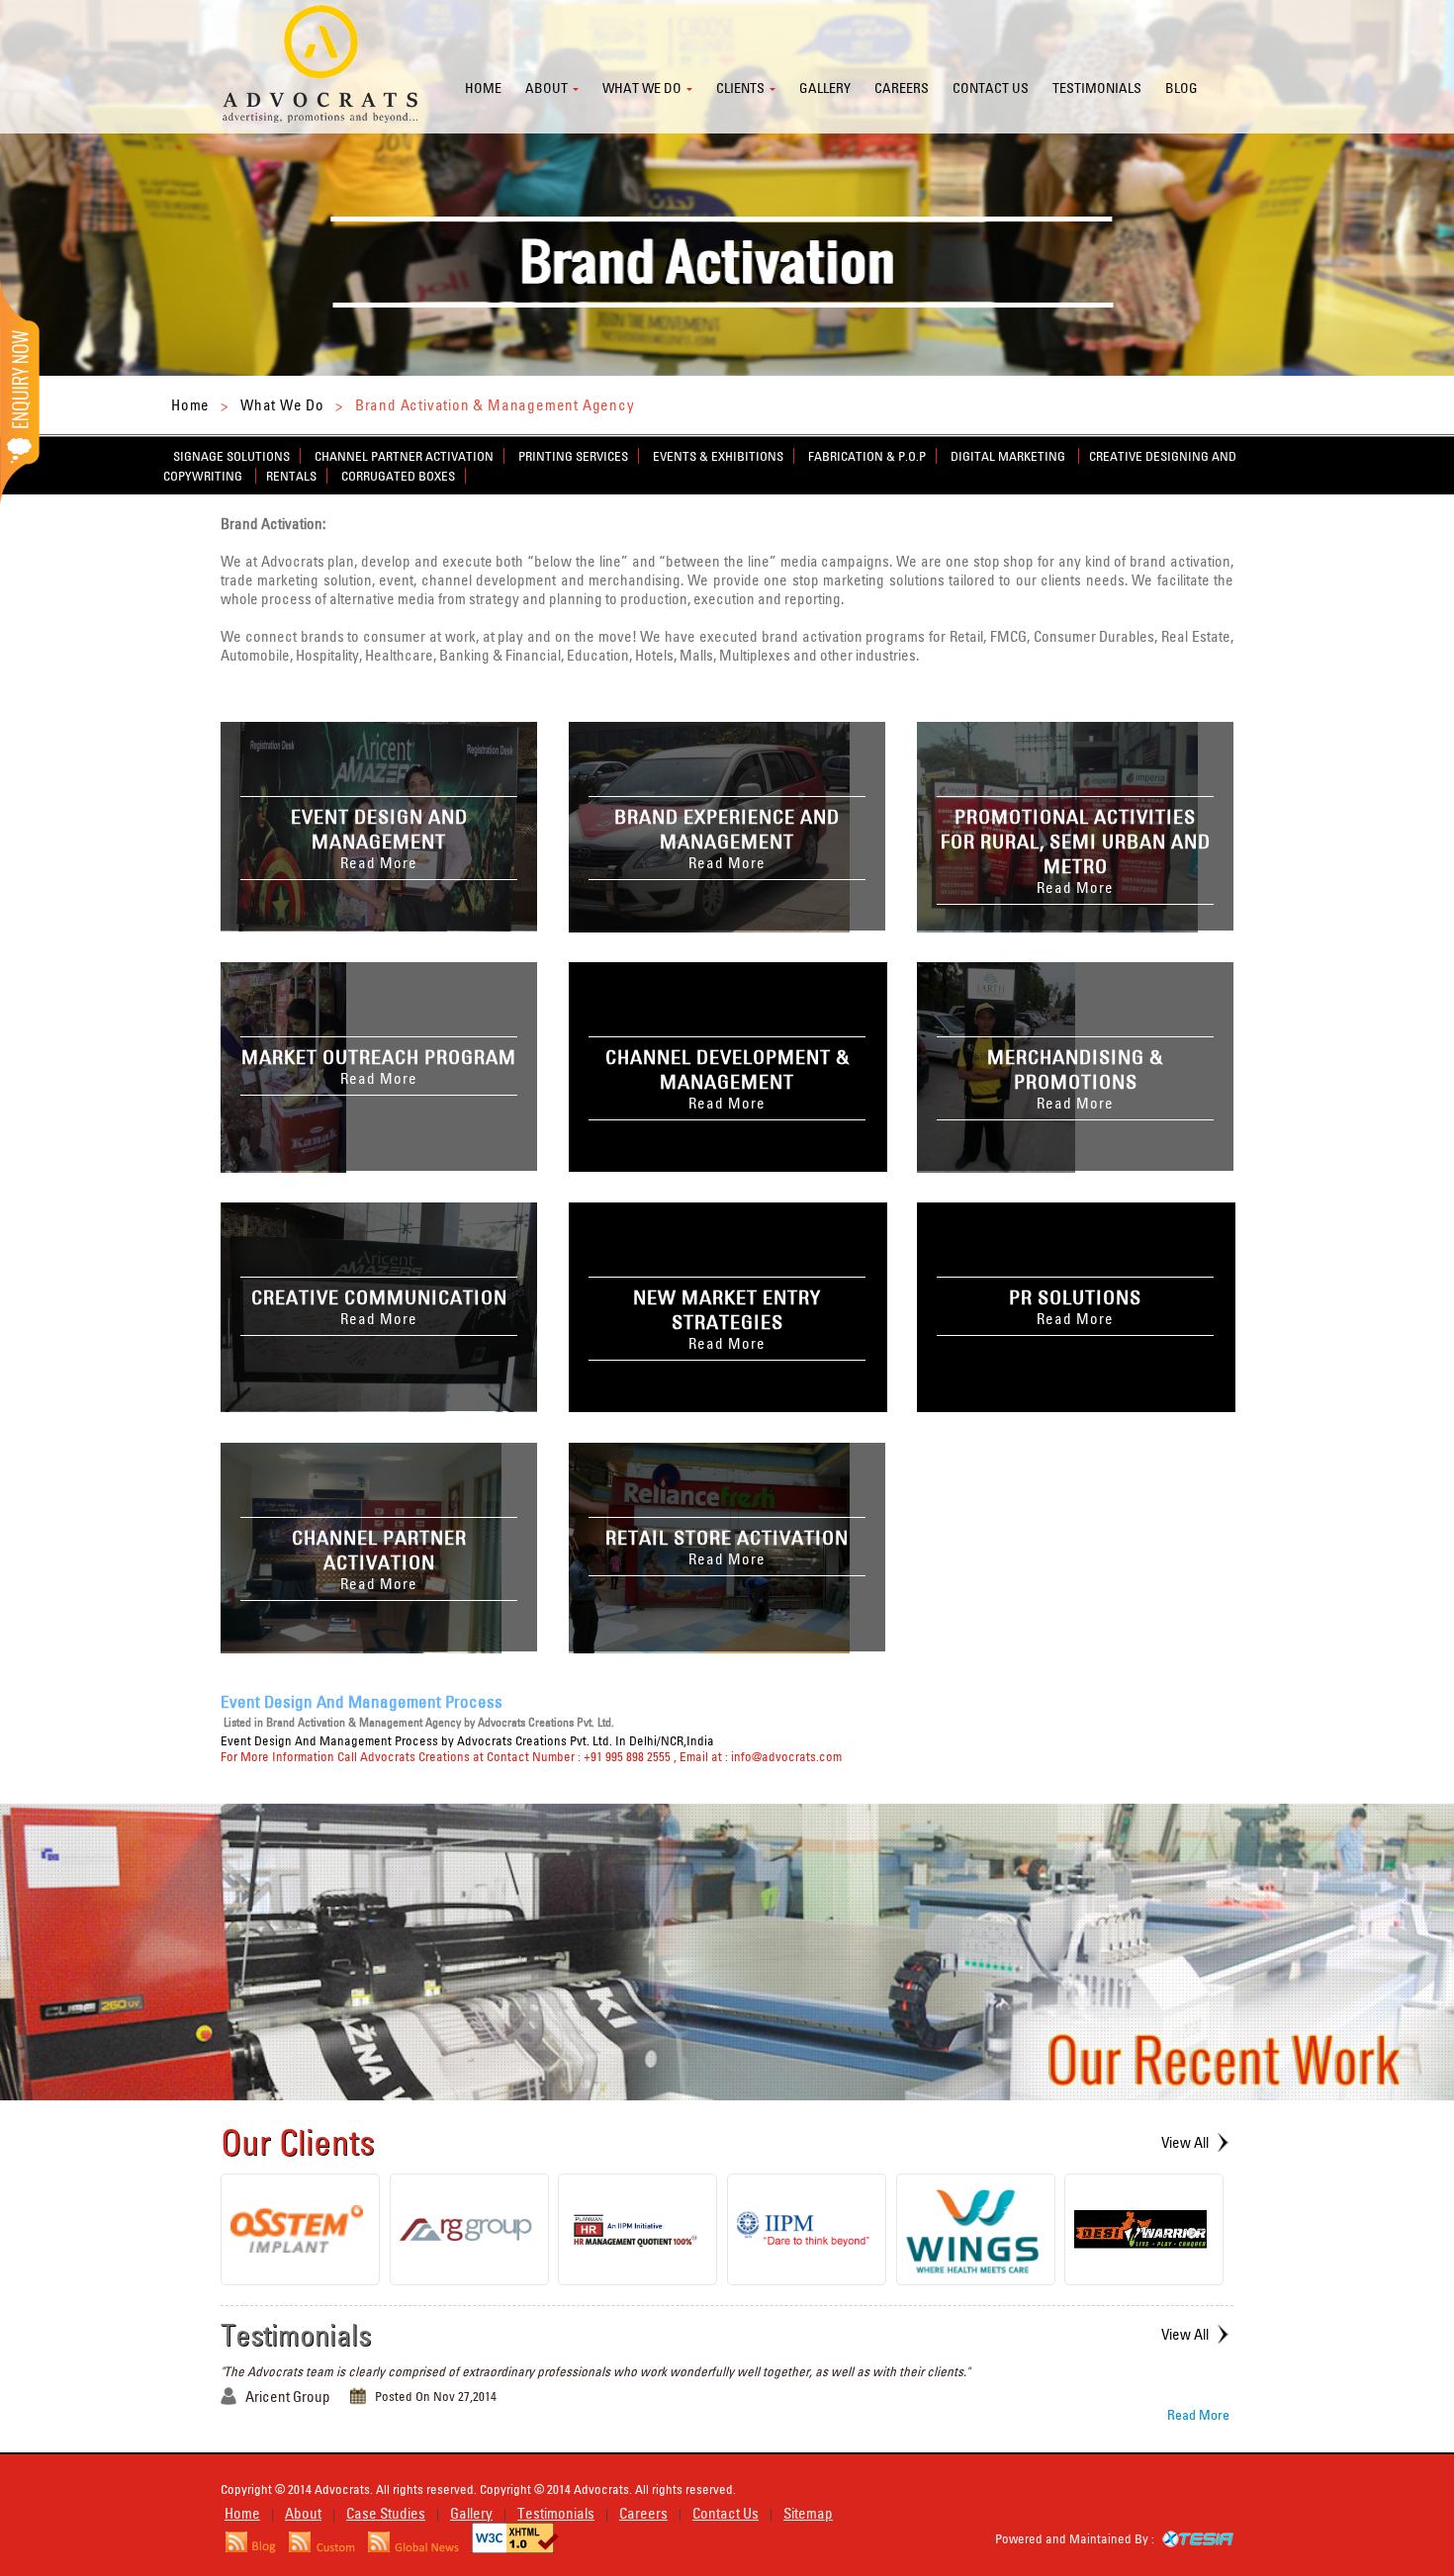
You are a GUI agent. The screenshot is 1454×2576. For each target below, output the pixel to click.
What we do (642, 88)
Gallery (825, 88)
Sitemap (808, 2513)
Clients (740, 88)
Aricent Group (288, 2397)
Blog (1181, 88)
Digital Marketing (1009, 456)
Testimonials (1097, 88)
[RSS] (251, 2548)
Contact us (991, 88)
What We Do (282, 405)
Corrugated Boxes (398, 476)
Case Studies (386, 2513)
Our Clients (298, 2142)
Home (483, 88)
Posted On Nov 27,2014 (436, 2396)
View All (1185, 2142)
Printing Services (573, 456)
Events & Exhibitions (718, 456)
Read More (1198, 2415)
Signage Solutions (231, 456)
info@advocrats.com (786, 1756)
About (546, 88)
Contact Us (726, 2513)
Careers (902, 88)
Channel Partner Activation (404, 456)
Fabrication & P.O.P (867, 456)
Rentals (291, 476)
